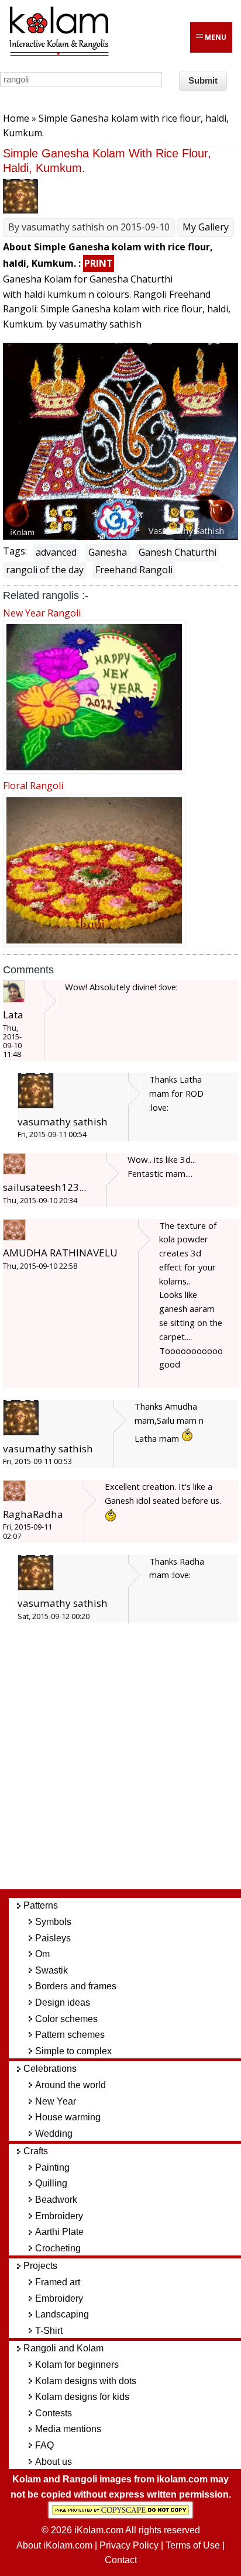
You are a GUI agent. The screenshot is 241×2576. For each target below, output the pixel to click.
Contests (54, 2413)
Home (16, 118)
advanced (56, 552)
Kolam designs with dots (86, 2381)
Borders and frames (76, 1986)
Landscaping (62, 2314)
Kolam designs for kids (82, 2397)
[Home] (58, 54)
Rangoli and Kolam (63, 2348)
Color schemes (66, 2019)
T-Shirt (49, 2331)
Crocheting (58, 2248)
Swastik (51, 1970)
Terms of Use (193, 2545)
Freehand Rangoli (134, 570)
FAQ (44, 2445)
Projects (40, 2266)
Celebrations (50, 2069)
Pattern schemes (70, 2035)
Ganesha (108, 552)
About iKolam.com (54, 2545)
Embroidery (59, 2216)
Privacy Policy (129, 2545)
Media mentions (68, 2429)
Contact (121, 2560)
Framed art (58, 2282)
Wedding (54, 2134)
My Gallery (206, 227)
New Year (56, 2101)
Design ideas (63, 2002)
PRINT (99, 263)
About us (54, 2462)
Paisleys (53, 1938)
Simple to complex (73, 2051)
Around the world (70, 2085)
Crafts (36, 2151)
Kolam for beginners (77, 2365)
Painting (52, 2167)
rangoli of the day (45, 570)
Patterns (41, 1905)
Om (42, 1954)
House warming (68, 2117)
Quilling (51, 2183)
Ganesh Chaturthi (178, 552)
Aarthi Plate (59, 2232)
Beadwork (56, 2200)
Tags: (15, 551)
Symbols (53, 1922)
